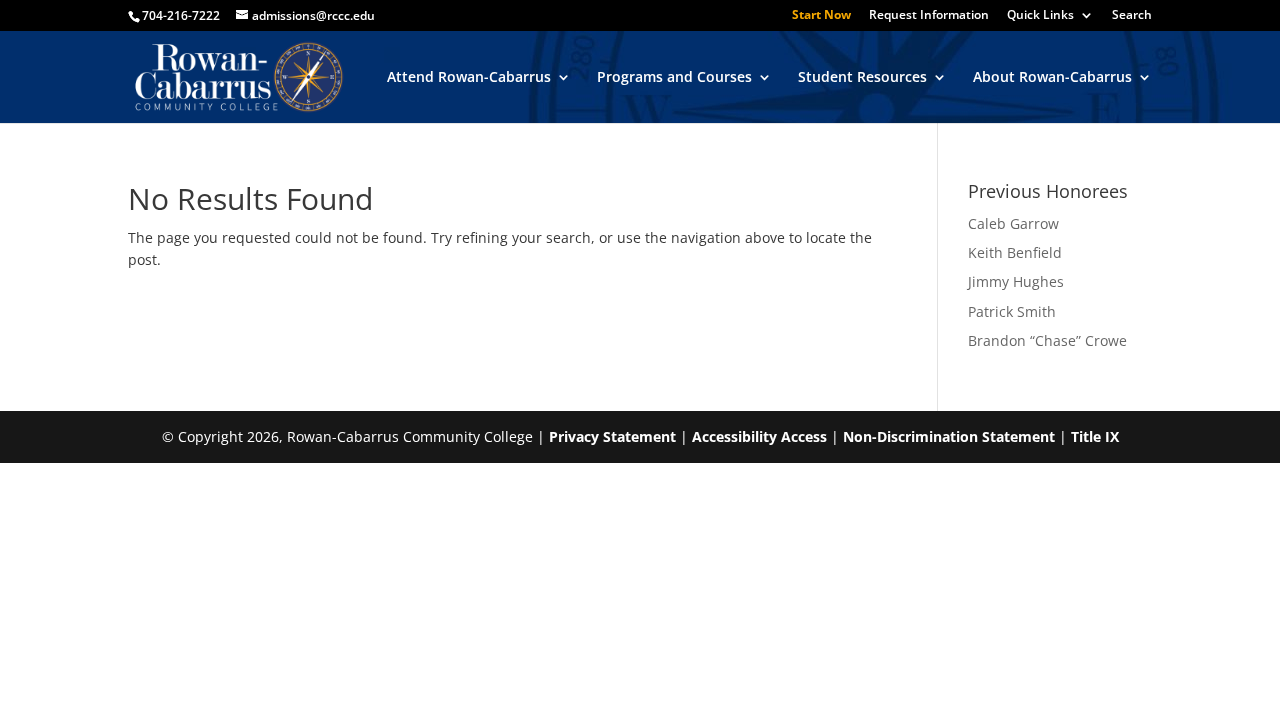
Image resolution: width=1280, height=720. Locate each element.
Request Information (929, 16)
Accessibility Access (759, 436)
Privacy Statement (612, 436)
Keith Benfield (1015, 252)
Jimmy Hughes (1016, 281)
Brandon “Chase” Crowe (1047, 340)
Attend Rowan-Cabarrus (469, 78)
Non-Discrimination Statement (949, 436)
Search (1132, 16)
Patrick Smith (1012, 311)
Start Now (821, 16)
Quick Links (1040, 16)
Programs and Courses (674, 78)
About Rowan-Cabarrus (1052, 78)
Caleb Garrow (1013, 223)
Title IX (1095, 436)
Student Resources (862, 78)
